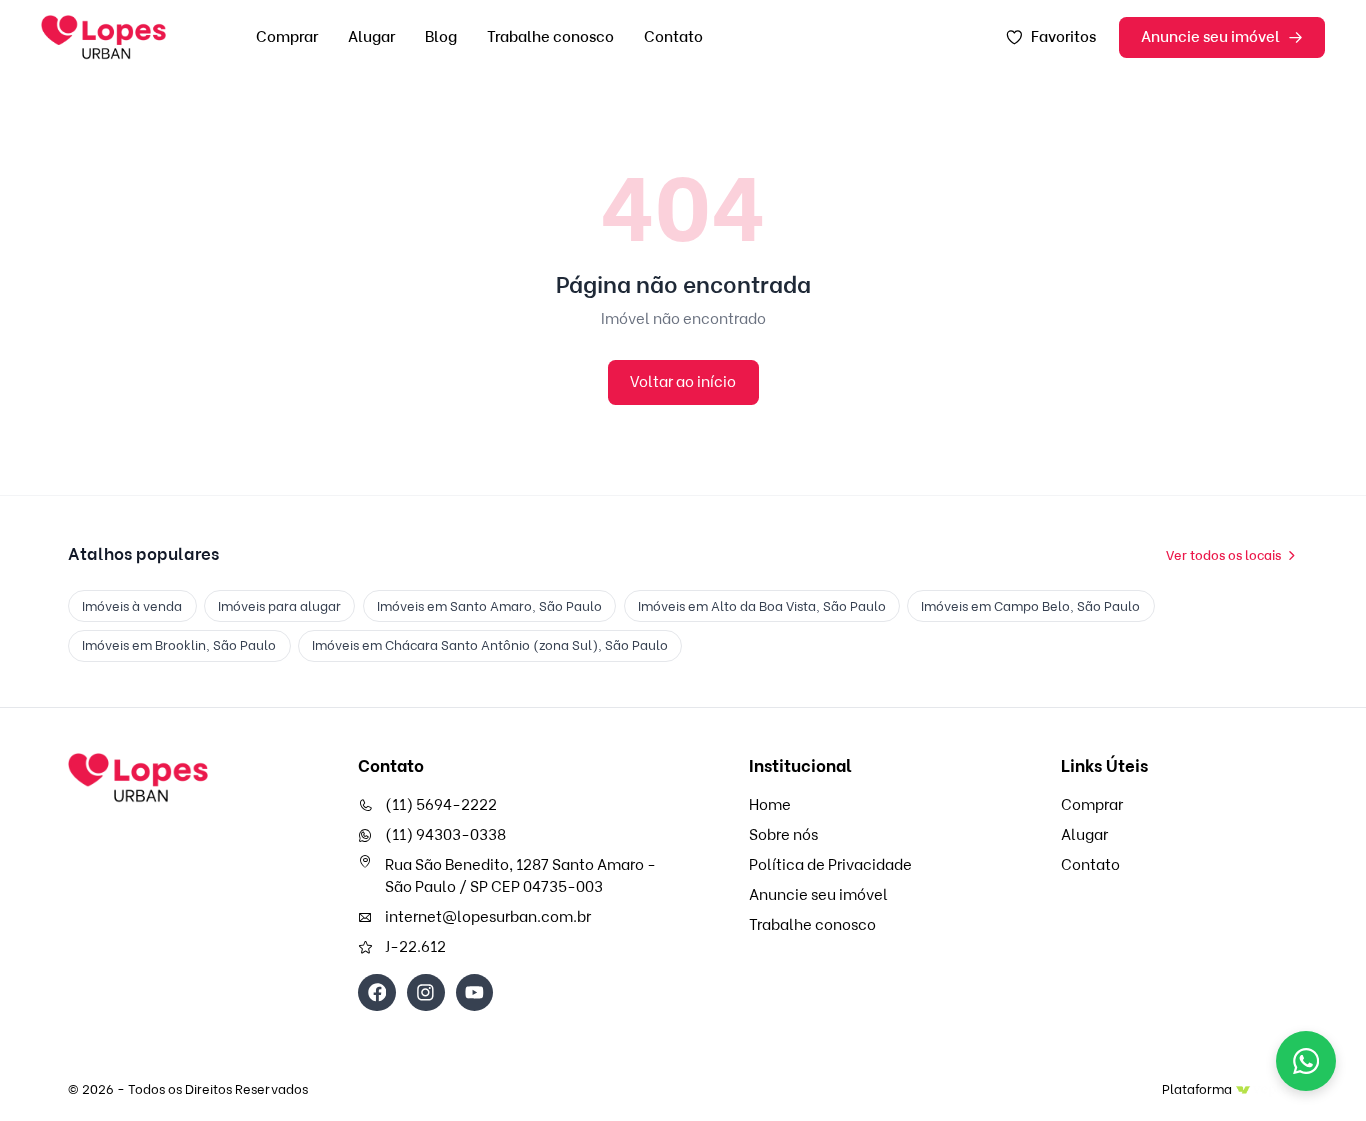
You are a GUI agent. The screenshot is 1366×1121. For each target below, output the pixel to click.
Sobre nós (783, 835)
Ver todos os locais (1223, 555)
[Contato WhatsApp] (1306, 1061)
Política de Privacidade (830, 865)
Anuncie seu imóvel (1210, 37)
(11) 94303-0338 (445, 835)
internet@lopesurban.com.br (488, 917)
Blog (441, 37)
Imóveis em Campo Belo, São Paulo (1030, 606)
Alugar (371, 37)
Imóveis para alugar (279, 606)
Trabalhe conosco (550, 37)
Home (770, 805)
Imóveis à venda (132, 606)
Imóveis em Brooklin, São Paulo (179, 645)
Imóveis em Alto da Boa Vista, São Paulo (762, 606)
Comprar (287, 37)
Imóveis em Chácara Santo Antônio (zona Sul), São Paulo (490, 645)
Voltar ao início (683, 382)
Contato (673, 37)
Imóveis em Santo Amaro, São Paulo (489, 606)
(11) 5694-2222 (441, 805)
